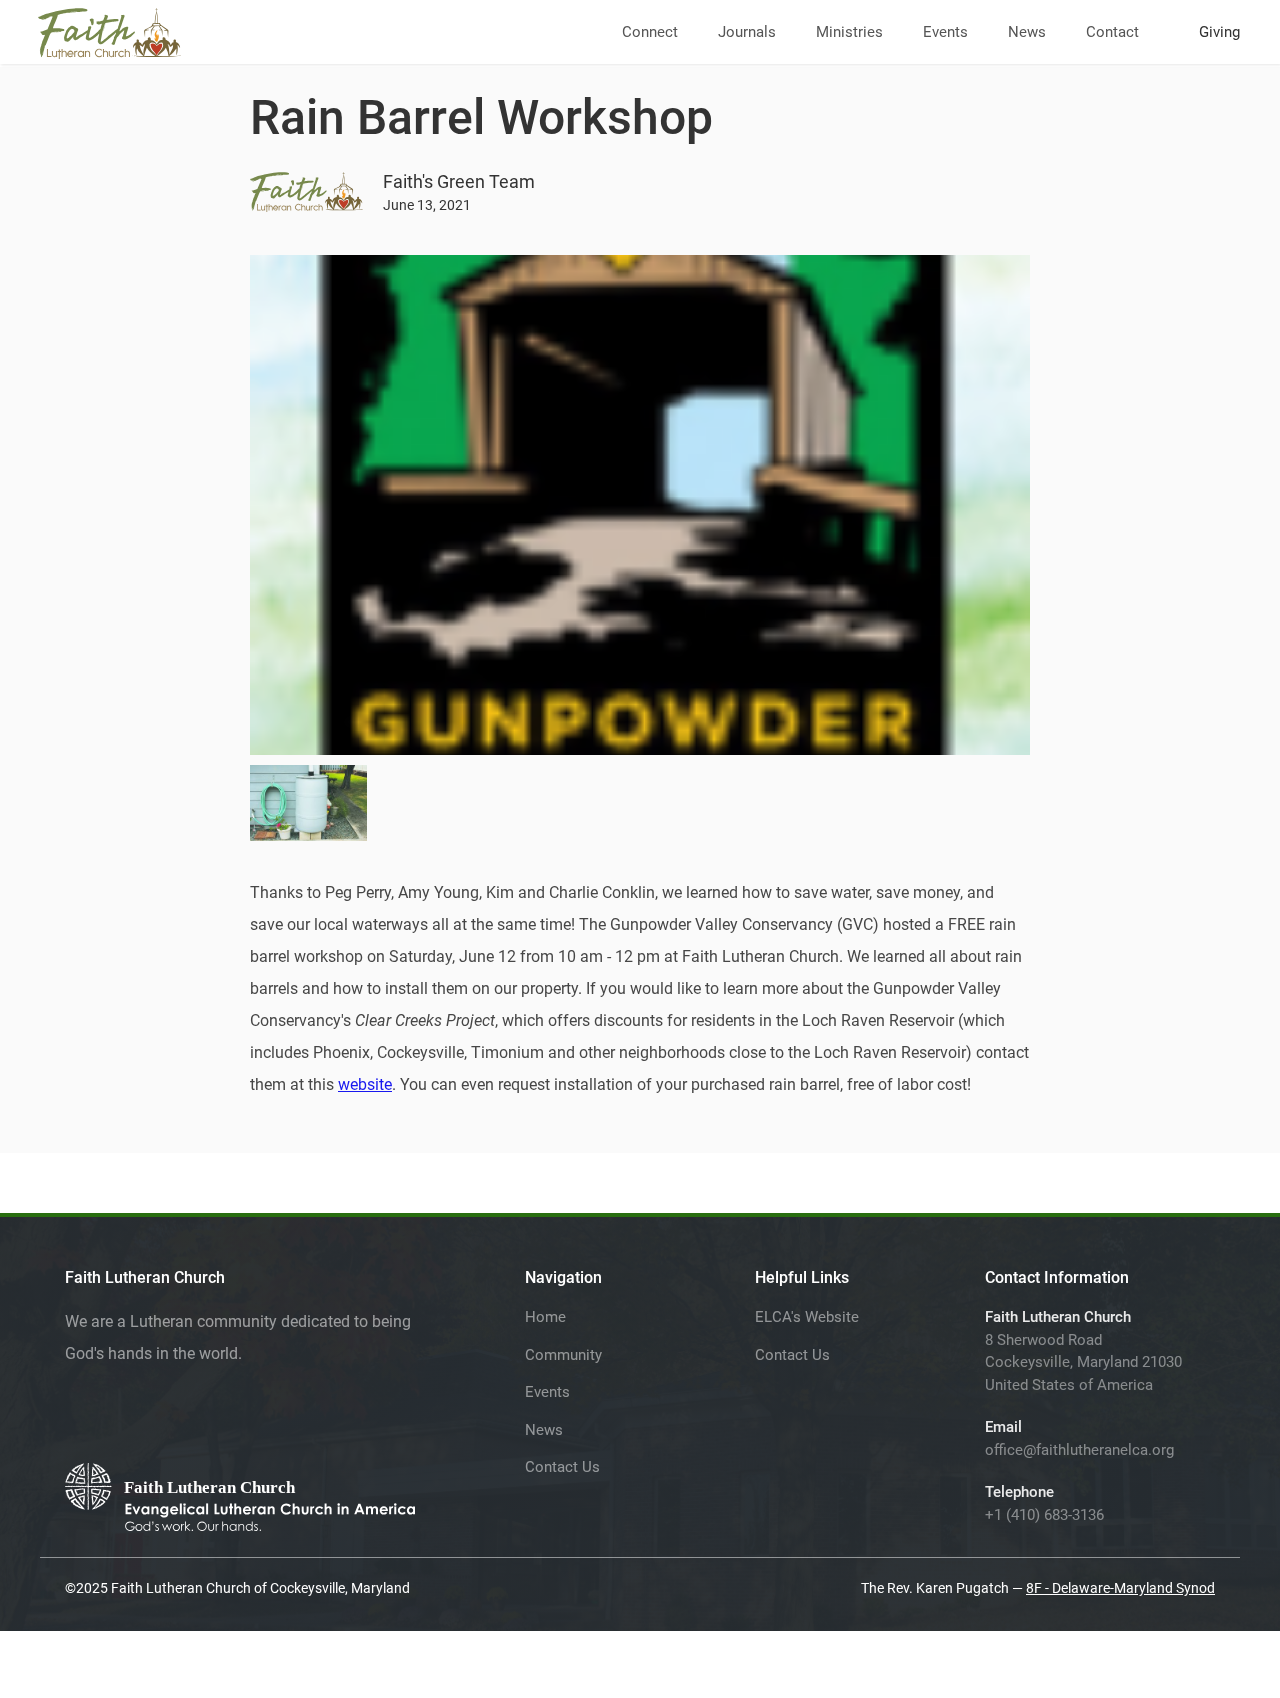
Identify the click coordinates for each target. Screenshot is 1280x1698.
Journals (747, 32)
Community (563, 1355)
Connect (650, 32)
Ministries (849, 32)
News (1027, 32)
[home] (110, 29)
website (365, 1084)
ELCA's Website (807, 1317)
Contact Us (562, 1467)
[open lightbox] (308, 803)
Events (945, 32)
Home (545, 1317)
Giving (1219, 32)
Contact (1112, 32)
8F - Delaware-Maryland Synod (1120, 1588)
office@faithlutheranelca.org (1079, 1450)
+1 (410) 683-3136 (1044, 1515)
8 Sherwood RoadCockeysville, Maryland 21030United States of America (1083, 1362)
